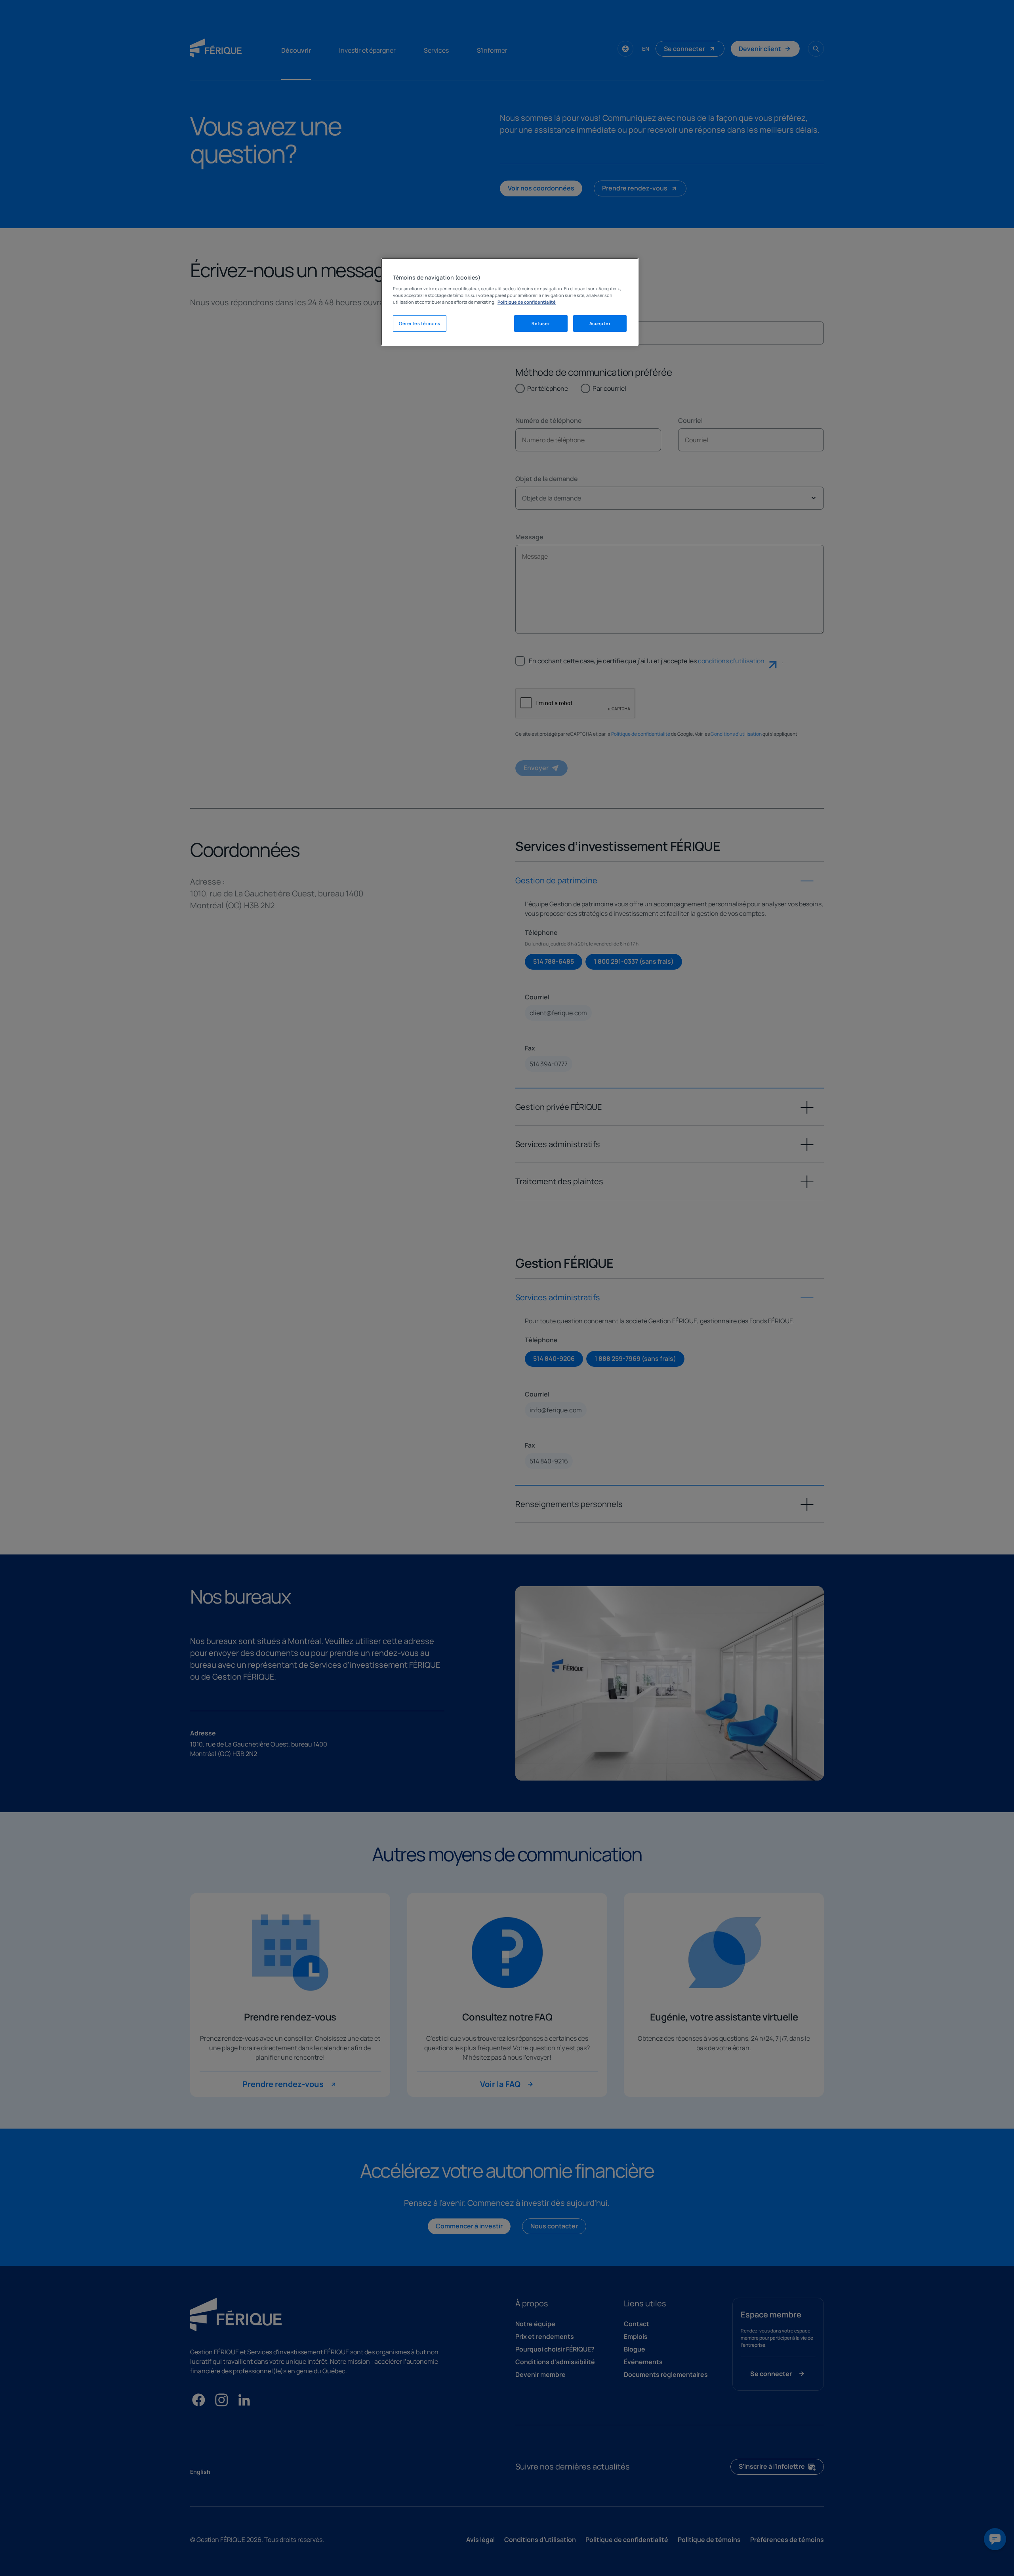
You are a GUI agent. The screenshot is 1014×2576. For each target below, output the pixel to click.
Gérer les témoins (420, 323)
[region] (510, 302)
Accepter (600, 323)
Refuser (541, 323)
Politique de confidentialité (527, 302)
